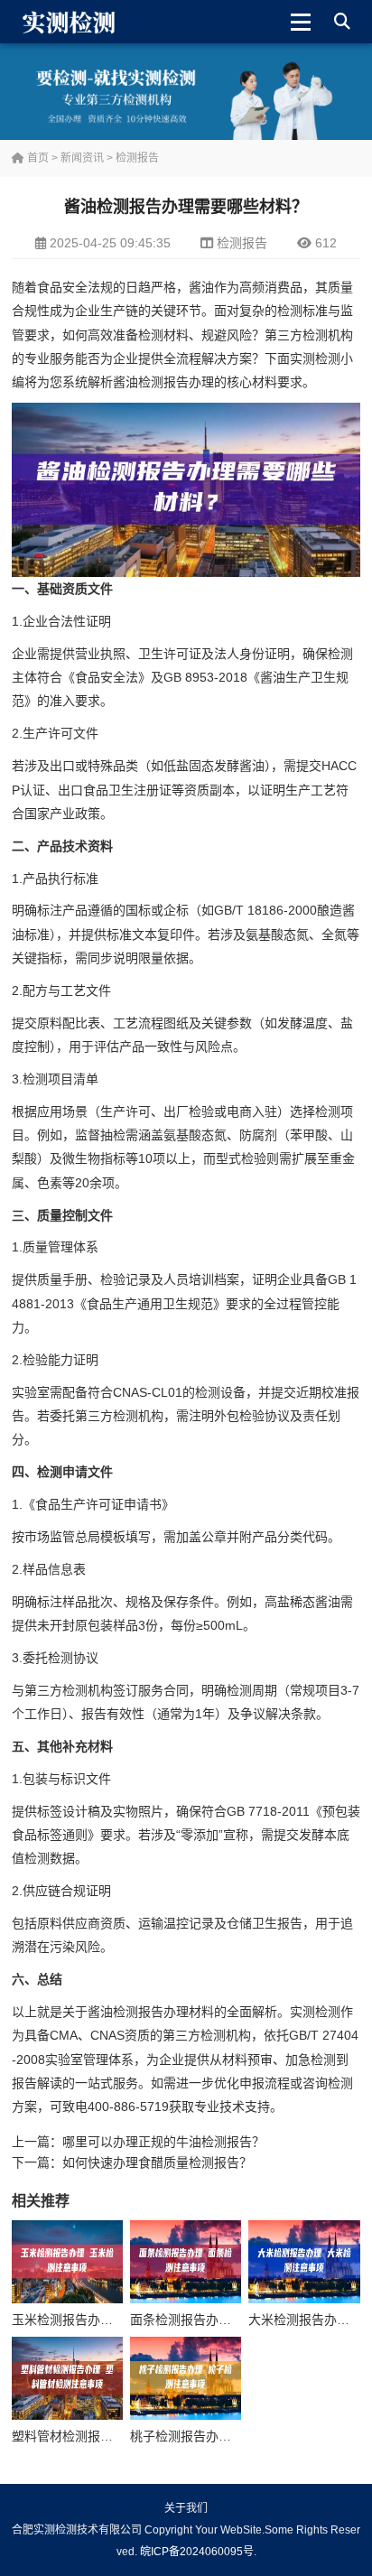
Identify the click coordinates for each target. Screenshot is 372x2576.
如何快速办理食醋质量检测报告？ (157, 2162)
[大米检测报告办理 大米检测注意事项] (304, 2262)
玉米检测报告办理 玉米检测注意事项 (115, 2320)
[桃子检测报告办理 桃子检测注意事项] (186, 2378)
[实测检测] (72, 22)
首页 (37, 158)
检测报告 (137, 158)
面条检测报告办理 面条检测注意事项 (233, 2320)
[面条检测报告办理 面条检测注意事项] (186, 2262)
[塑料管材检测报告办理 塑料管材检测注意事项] (67, 2378)
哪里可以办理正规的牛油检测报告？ (163, 2142)
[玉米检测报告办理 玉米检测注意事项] (67, 2262)
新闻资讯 (82, 158)
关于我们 (186, 2508)
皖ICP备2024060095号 (197, 2552)
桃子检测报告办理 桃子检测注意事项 (233, 2436)
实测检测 (315, 358)
